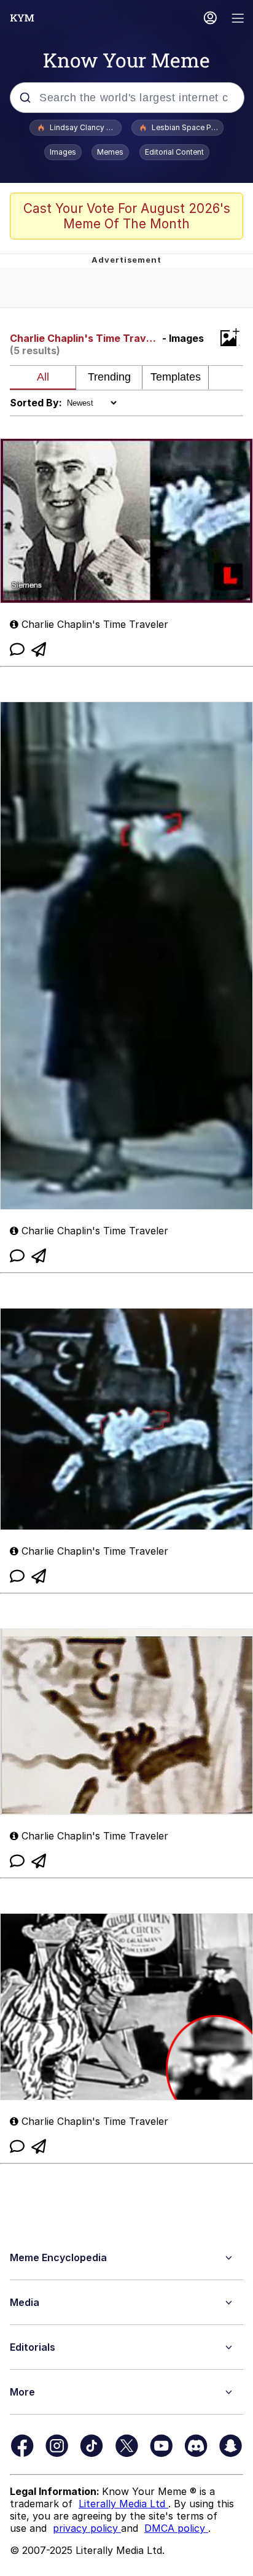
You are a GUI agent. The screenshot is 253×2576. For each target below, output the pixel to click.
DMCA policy (176, 2528)
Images (63, 152)
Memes (110, 152)
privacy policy (87, 2528)
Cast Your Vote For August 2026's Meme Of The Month (127, 216)
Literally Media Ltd (123, 2504)
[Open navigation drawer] (238, 19)
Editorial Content (174, 152)
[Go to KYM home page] (22, 18)
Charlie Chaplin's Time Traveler (85, 338)
